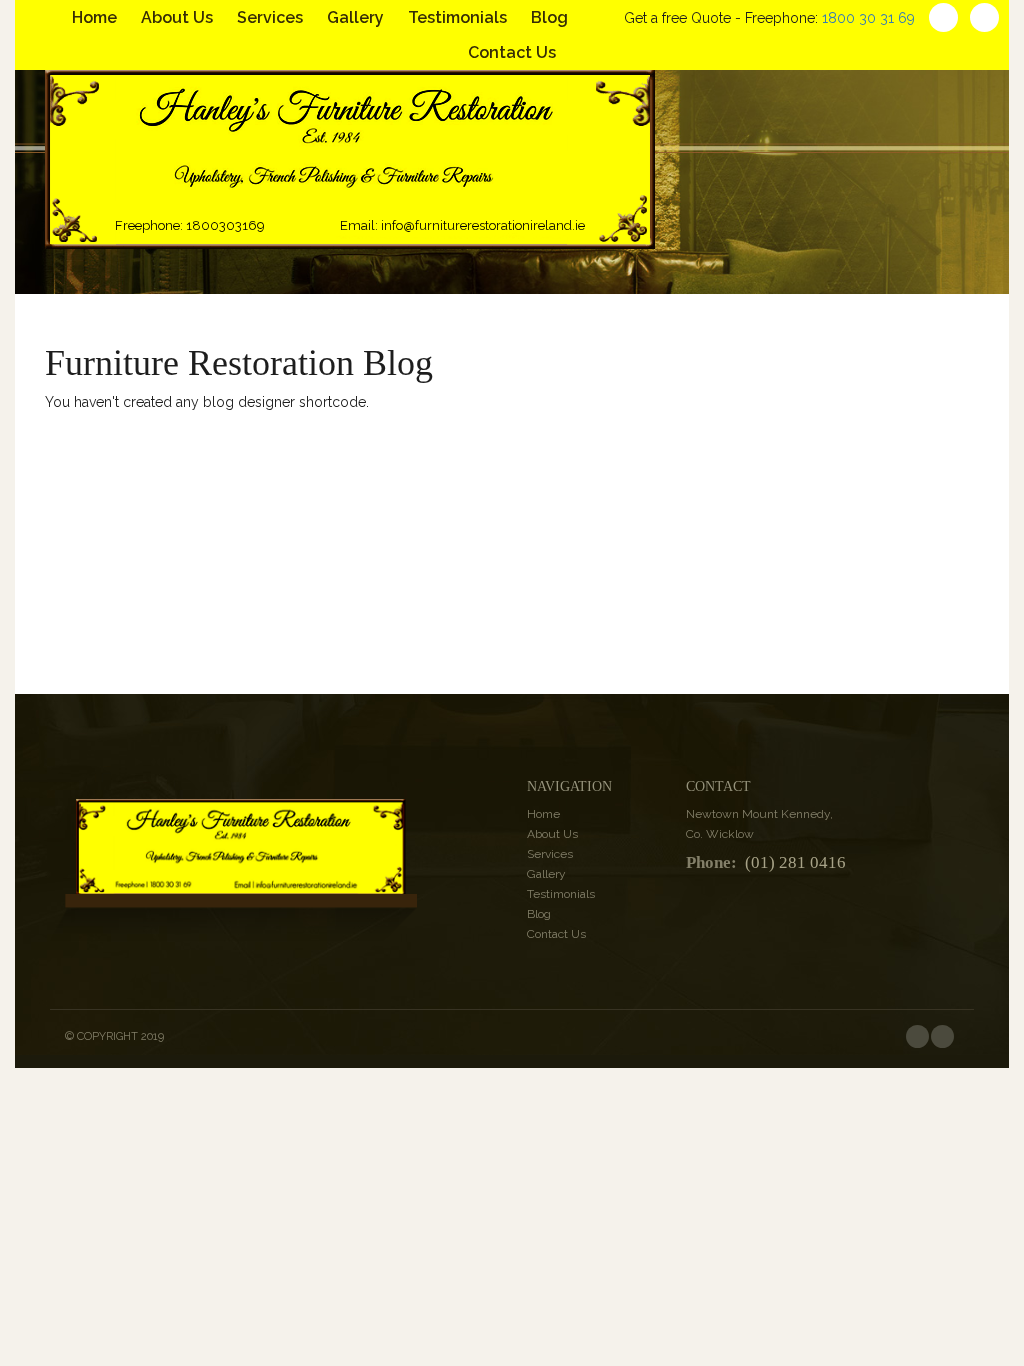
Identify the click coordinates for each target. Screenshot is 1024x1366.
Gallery (355, 17)
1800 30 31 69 (868, 18)
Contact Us (512, 52)
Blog (549, 17)
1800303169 (225, 225)
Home (94, 17)
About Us (177, 17)
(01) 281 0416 (795, 863)
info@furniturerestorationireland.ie (483, 225)
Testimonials (457, 17)
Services (270, 17)
